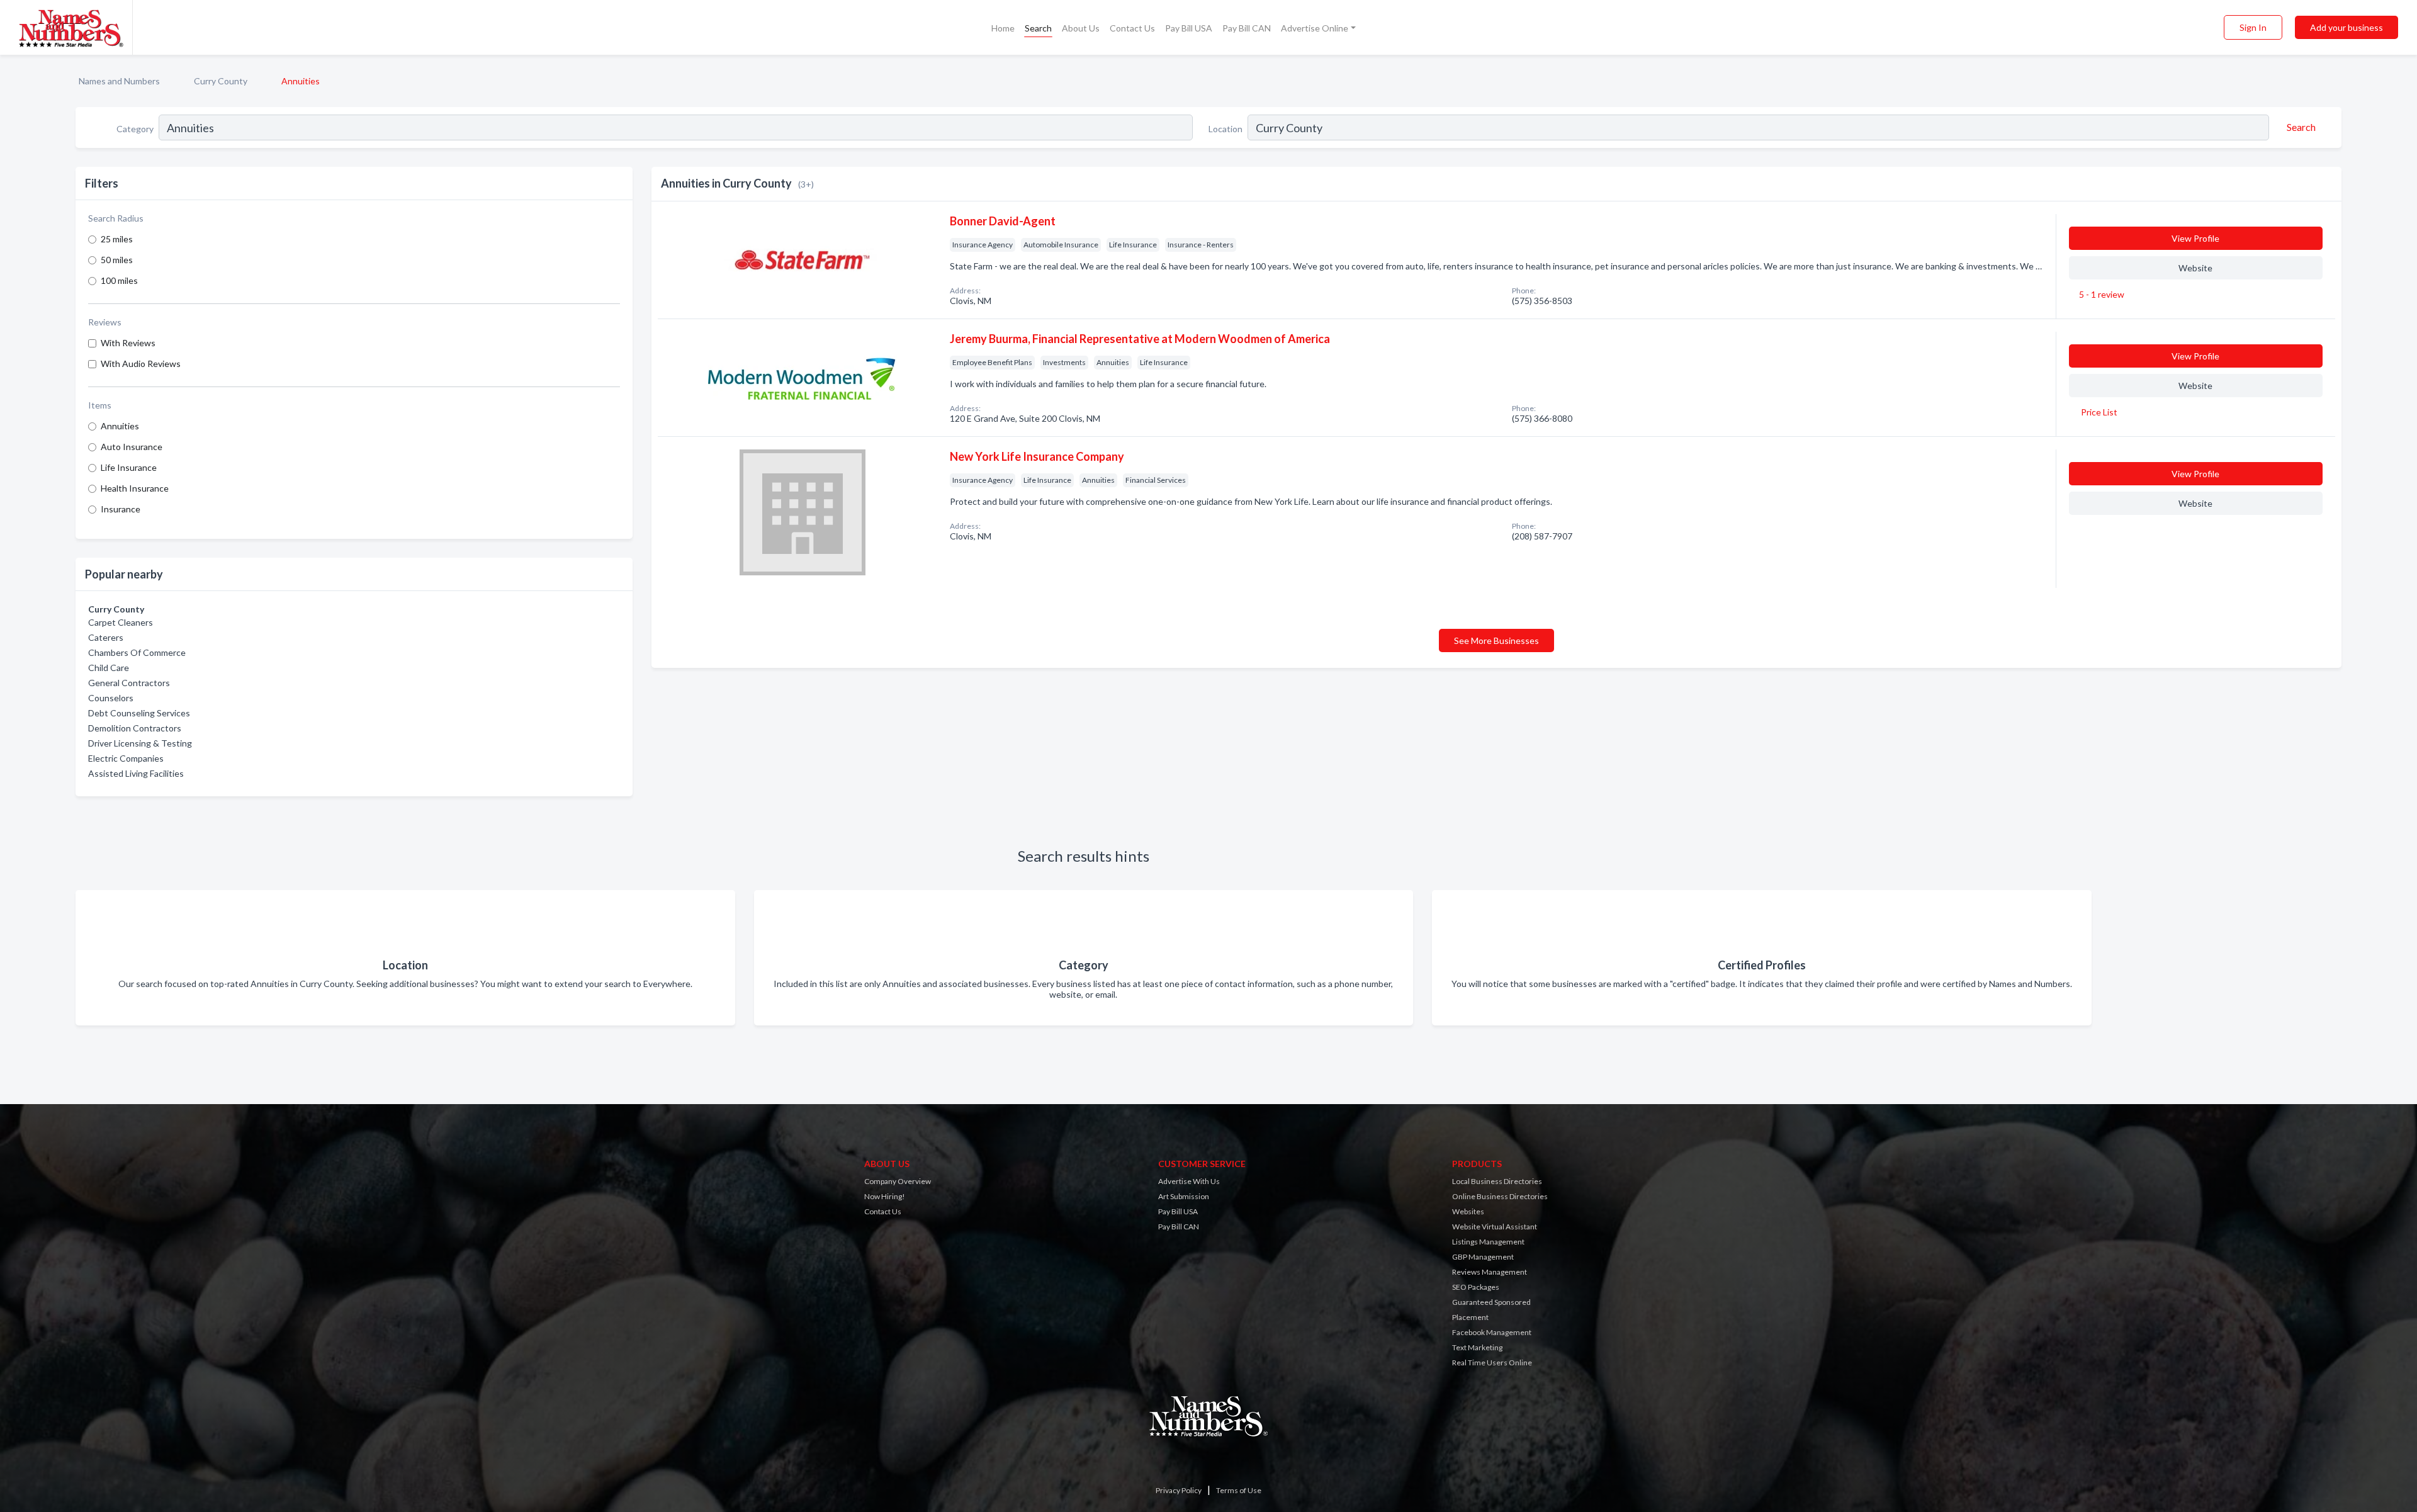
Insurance (121, 509)
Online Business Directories (1500, 1196)
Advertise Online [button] (1315, 28)
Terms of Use (1239, 1490)
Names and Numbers (119, 81)
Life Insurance (129, 467)
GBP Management (1483, 1257)
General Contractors (129, 683)
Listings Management (1488, 1242)
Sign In (2253, 27)
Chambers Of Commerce (137, 652)
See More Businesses (1496, 640)
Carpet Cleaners (121, 622)
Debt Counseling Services (139, 713)
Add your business (2347, 27)
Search (1038, 28)
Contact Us (1132, 28)
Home (1003, 28)
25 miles (117, 239)
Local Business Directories (1497, 1181)
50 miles (117, 260)
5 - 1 (2101, 294)
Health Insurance (135, 488)
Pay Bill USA (1189, 28)
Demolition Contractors (135, 728)
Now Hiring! (885, 1196)
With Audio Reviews (141, 364)
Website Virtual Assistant (1495, 1227)
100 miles (119, 280)
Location (1225, 129)
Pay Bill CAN (1247, 28)
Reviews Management (1490, 1272)
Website (2195, 268)
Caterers (106, 637)
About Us (1081, 28)
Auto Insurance (132, 447)
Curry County (221, 81)
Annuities (120, 426)
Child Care (109, 668)
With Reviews (128, 343)
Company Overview (898, 1181)
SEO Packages (1476, 1287)
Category (135, 129)
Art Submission (1184, 1196)
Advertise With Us (1189, 1181)
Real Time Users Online (1492, 1362)
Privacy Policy (1179, 1490)
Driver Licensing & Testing (140, 743)
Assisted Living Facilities (136, 773)
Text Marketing (1477, 1347)
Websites (1468, 1211)
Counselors (111, 698)
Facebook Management (1492, 1332)
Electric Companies (126, 758)
